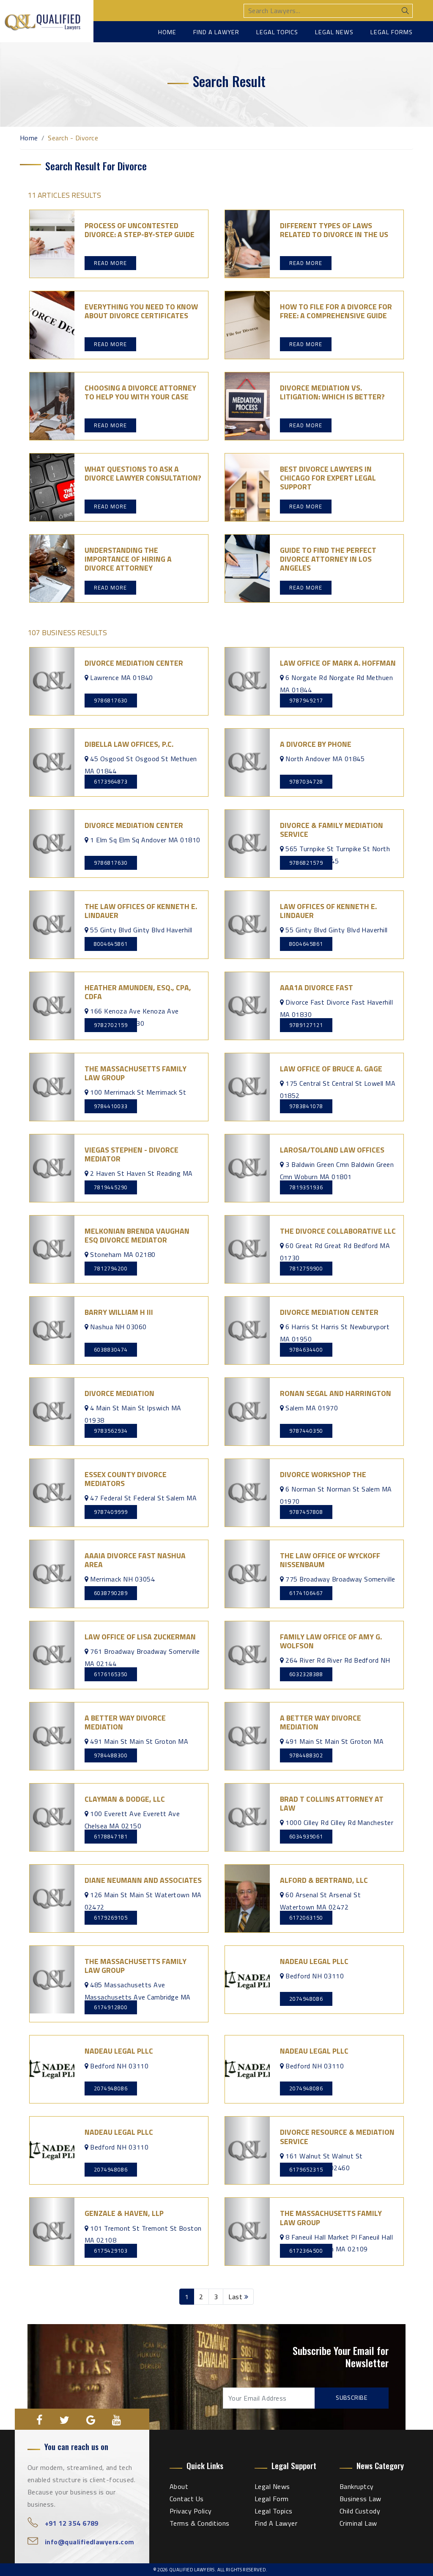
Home (167, 32)
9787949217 (306, 700)
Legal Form (272, 2499)
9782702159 (111, 1025)
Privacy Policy (191, 2511)
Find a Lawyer (216, 32)
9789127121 (306, 1025)
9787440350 (306, 1431)
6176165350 (111, 1674)
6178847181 (111, 1836)
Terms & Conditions (200, 2523)
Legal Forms (392, 32)
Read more (110, 263)
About (179, 2486)
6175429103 (111, 2251)
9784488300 (111, 1755)
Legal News (334, 32)
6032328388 (306, 1674)
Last (236, 2297)
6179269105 (111, 1918)
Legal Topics (277, 32)
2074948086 (306, 1999)
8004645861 (111, 944)
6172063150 (306, 1918)
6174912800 (111, 2007)
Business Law (360, 2499)
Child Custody (360, 2511)
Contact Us (187, 2499)
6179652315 (306, 2169)
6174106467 (306, 1593)
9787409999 (111, 1512)
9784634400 (306, 1349)
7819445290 (111, 1187)
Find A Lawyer (276, 2523)
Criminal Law (358, 2523)
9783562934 (111, 1431)
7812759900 (306, 1268)
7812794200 (111, 1268)
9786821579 (306, 863)
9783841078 (306, 1106)
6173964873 (111, 781)
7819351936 (306, 1187)
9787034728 (306, 781)
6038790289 (111, 1593)
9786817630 (111, 700)
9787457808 (306, 1512)
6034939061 (306, 1836)
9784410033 (111, 1106)
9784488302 (306, 1755)
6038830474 (111, 1349)
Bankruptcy (357, 2486)
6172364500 (306, 2251)
